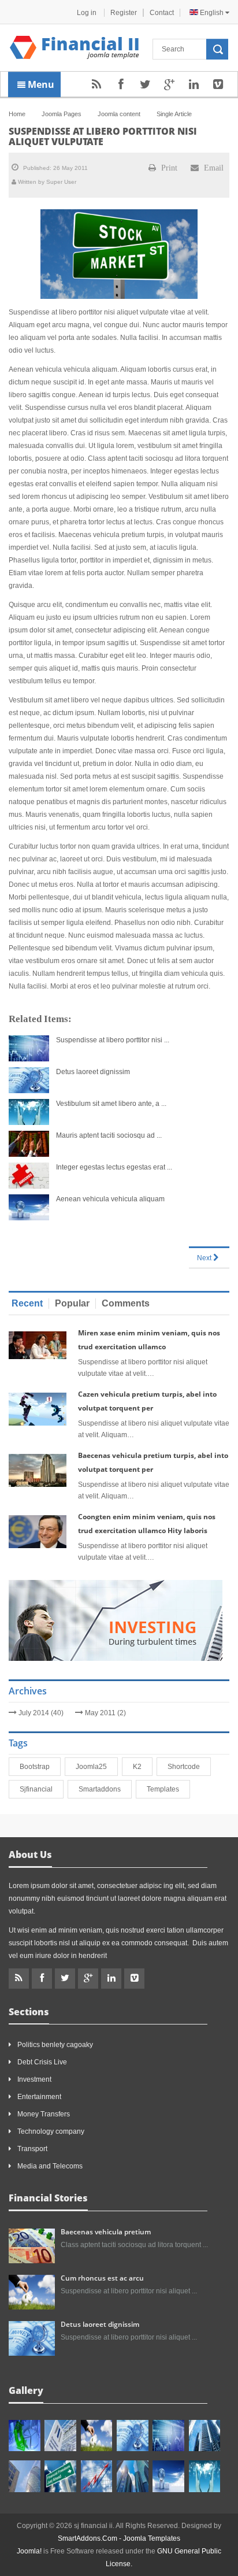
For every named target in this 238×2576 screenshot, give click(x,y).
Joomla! (29, 2551)
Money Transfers (44, 2114)
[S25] (97, 2476)
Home (17, 114)
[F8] (25, 2476)
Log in (88, 13)
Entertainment (39, 2097)
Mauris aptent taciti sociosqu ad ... (109, 1135)
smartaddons (102, 1789)
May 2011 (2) (105, 1713)
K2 (140, 1767)
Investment (34, 2079)
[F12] (133, 2436)
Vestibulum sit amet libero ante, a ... (111, 1104)
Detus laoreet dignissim (93, 1072)
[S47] (25, 2436)
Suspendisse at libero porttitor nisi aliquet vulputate (103, 136)
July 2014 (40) (41, 1713)
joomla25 (94, 1767)
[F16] (168, 2436)
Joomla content (119, 114)
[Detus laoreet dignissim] (32, 2338)
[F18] (205, 2476)
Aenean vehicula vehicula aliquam (110, 1199)
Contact (162, 13)
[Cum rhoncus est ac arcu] (32, 2292)
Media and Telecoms (50, 2166)
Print (168, 168)
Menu (40, 84)
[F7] (205, 2436)
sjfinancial (38, 1789)
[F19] (168, 2476)
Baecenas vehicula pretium (106, 2232)
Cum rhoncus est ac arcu (102, 2278)
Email (213, 168)
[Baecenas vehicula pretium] (32, 2245)
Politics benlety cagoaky (55, 2045)
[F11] (97, 2436)
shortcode (186, 1767)
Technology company (51, 2131)
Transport (32, 2149)
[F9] (60, 2476)
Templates (165, 1789)
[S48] (60, 2436)
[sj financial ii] (75, 47)
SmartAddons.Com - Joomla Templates (119, 2538)
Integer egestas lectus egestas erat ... (114, 1167)
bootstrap (37, 1767)
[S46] (133, 2476)
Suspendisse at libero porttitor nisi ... (113, 1040)
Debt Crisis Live (42, 2062)
